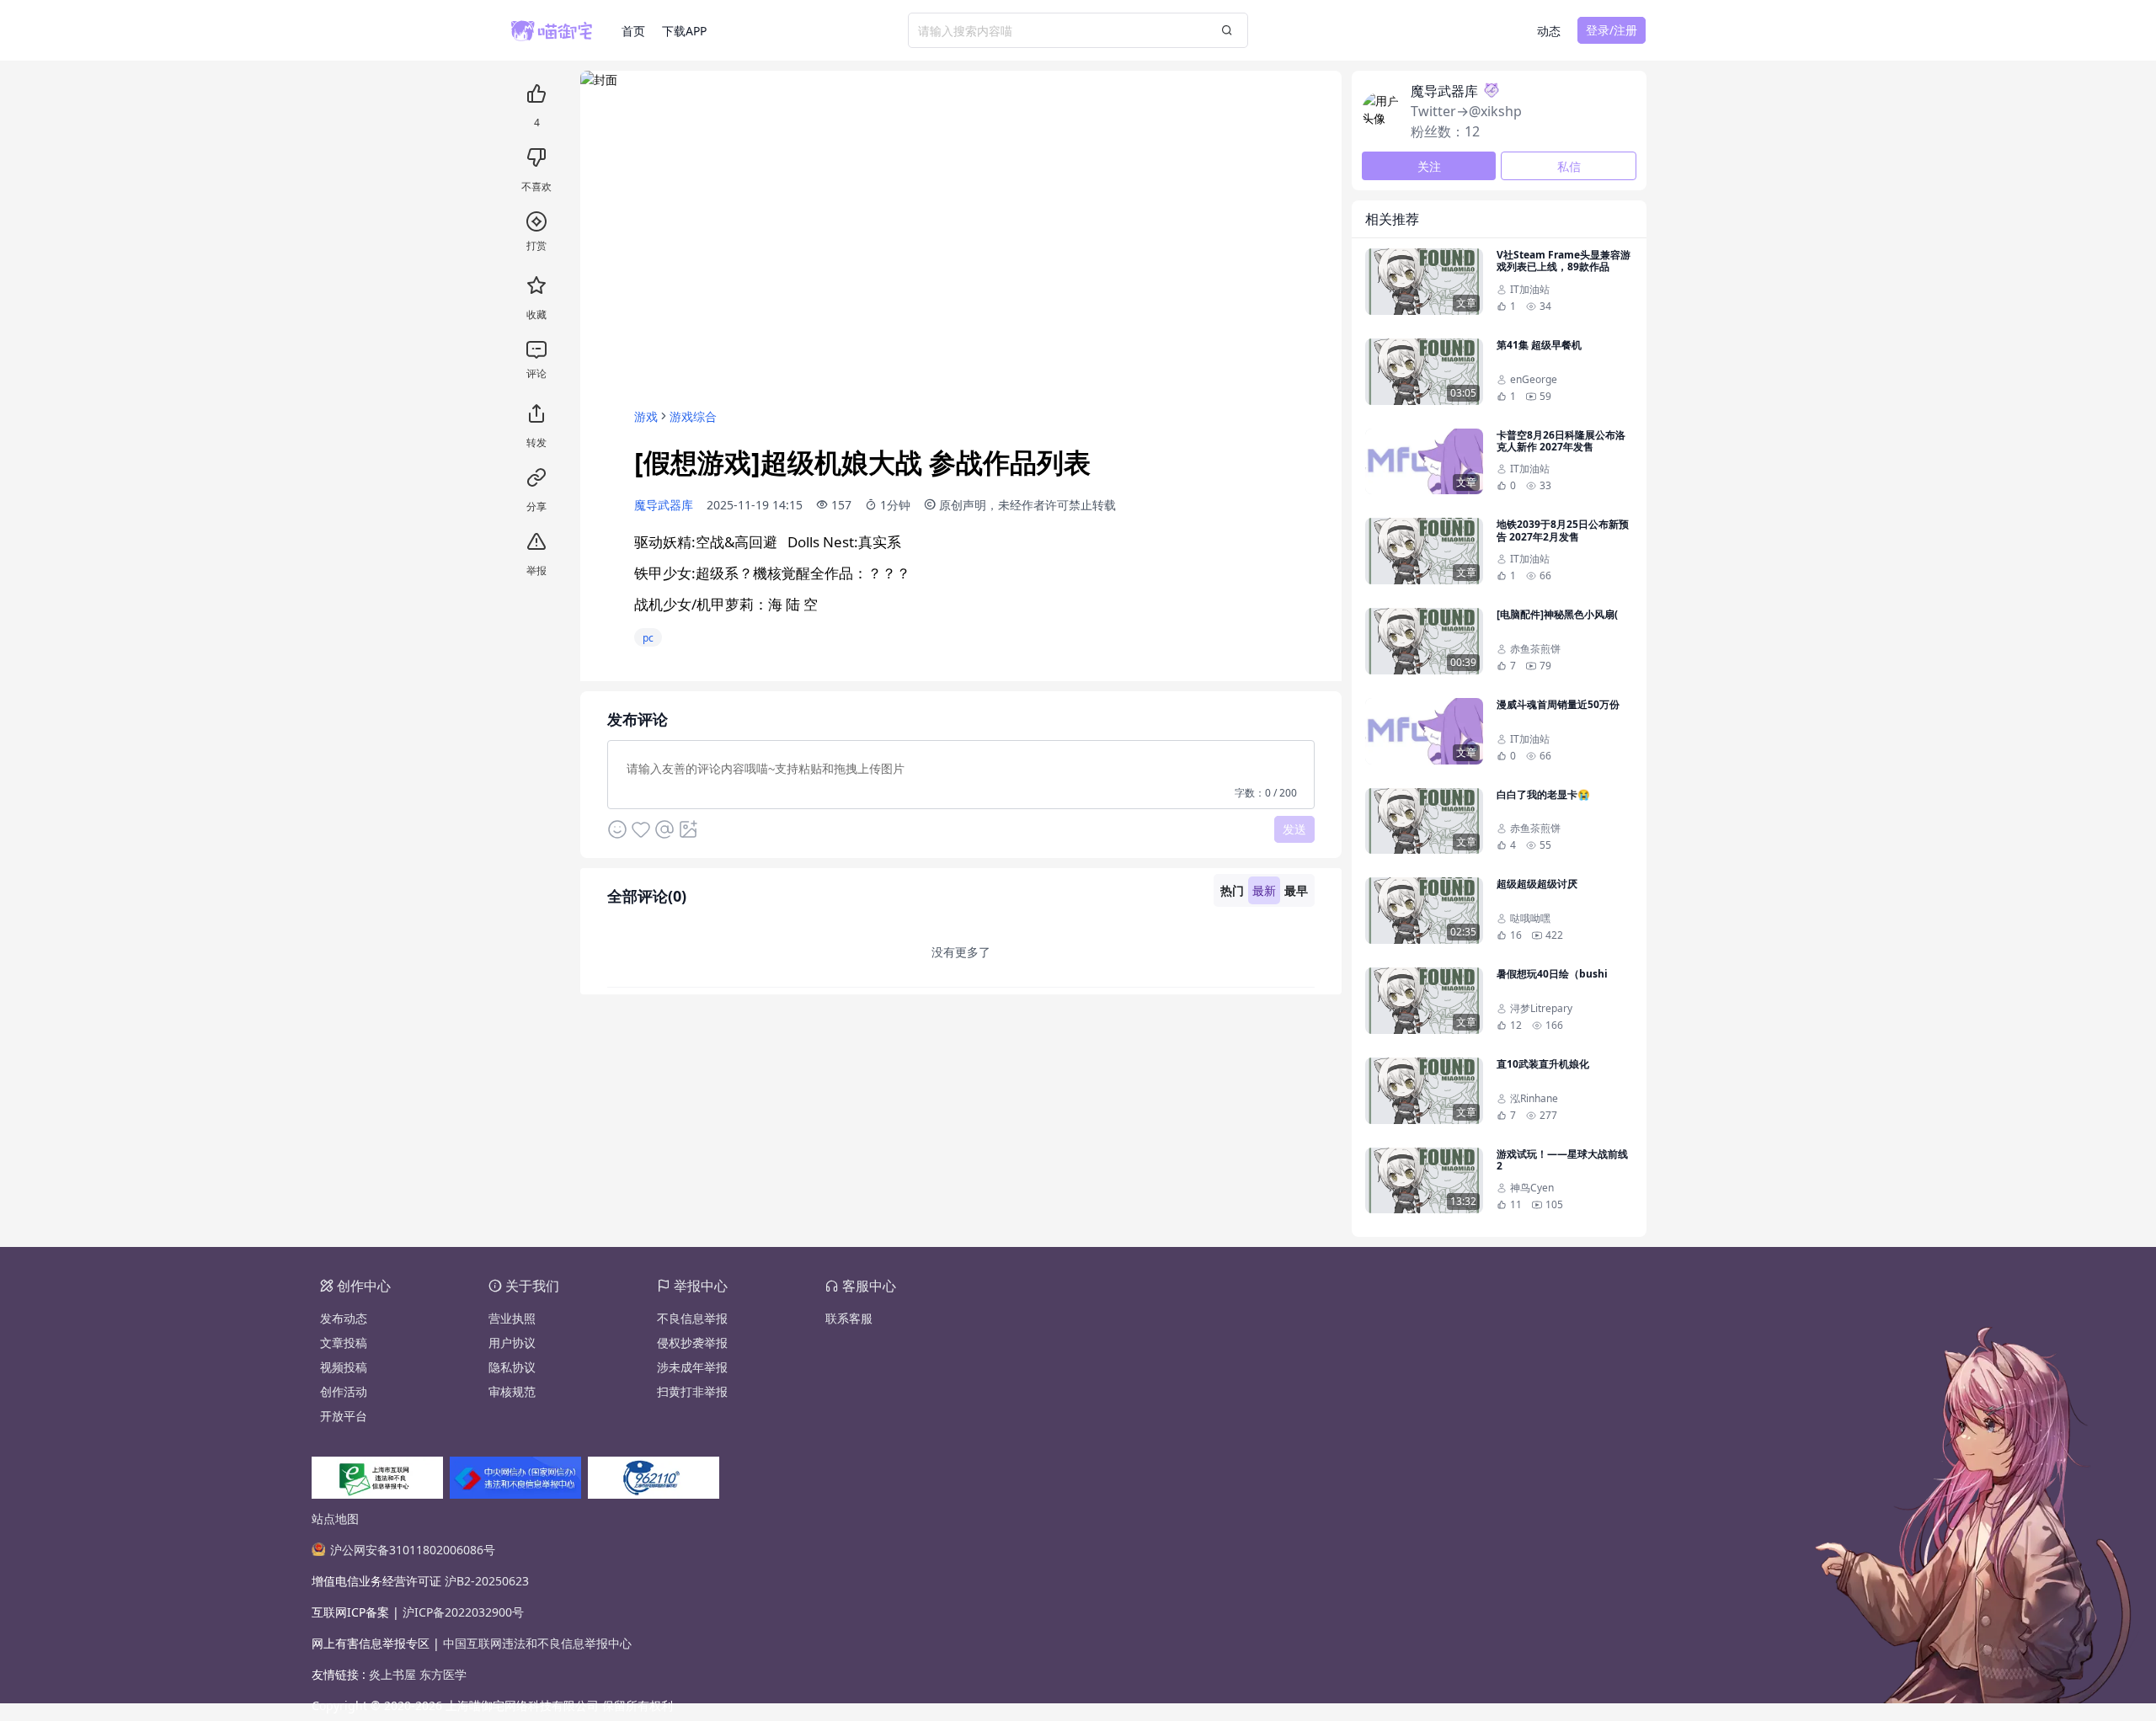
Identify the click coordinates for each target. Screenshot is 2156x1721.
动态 (1549, 31)
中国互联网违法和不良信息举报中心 (537, 1643)
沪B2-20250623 (487, 1581)
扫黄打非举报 (692, 1391)
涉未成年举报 (692, 1367)
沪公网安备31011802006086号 (413, 1550)
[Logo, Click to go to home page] (566, 30)
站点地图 (335, 1519)
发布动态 (344, 1318)
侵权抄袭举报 (692, 1343)
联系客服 (849, 1318)
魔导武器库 (664, 505)
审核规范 (512, 1391)
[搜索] (1227, 30)
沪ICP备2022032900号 (463, 1612)
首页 (633, 31)
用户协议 (512, 1343)
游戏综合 (693, 416)
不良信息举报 (692, 1318)
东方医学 (443, 1674)
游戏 (646, 416)
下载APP (684, 31)
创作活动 (344, 1391)
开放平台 (344, 1416)
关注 (1429, 166)
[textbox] (961, 773)
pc (648, 638)
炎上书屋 (394, 1674)
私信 (1569, 166)
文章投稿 (344, 1343)
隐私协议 (512, 1367)
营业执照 (512, 1318)
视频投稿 (344, 1367)
